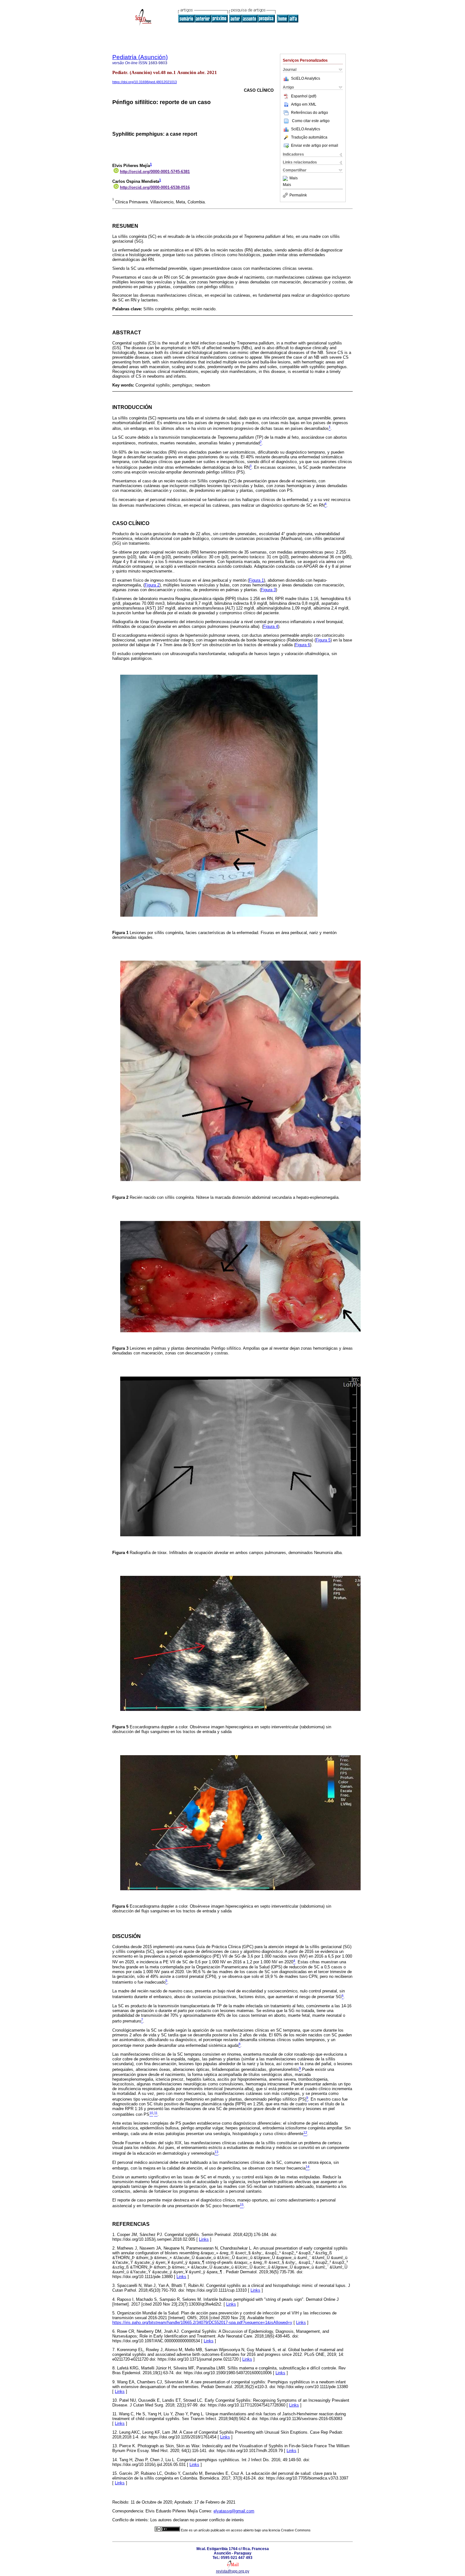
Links (204, 2239)
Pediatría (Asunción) (140, 57)
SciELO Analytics (306, 78)
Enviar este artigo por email (315, 146)
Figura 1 (256, 580)
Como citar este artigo (311, 121)
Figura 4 (271, 626)
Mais (294, 178)
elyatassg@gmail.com (234, 2511)
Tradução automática (309, 137)
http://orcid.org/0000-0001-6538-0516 (155, 187)
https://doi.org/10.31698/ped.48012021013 (145, 82)
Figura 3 (268, 590)
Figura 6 (303, 645)
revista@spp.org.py (233, 2571)
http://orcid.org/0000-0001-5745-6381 (155, 172)
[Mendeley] (286, 178)
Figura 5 (323, 640)
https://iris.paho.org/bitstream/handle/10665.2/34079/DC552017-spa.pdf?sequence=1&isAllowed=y (202, 2322)
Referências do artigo (310, 113)
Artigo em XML (304, 104)
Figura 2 (152, 585)
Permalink (298, 195)
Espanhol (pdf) (304, 96)
